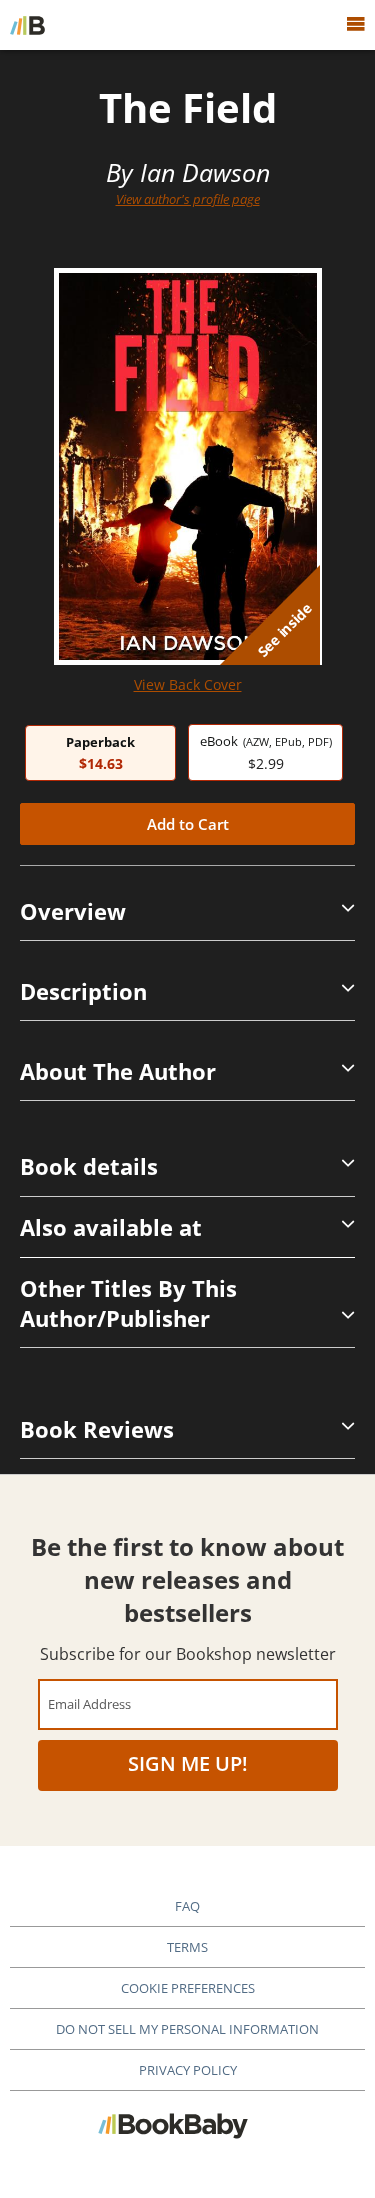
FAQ (187, 1906)
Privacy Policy (188, 2070)
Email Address (89, 1703)
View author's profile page (188, 199)
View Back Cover (188, 684)
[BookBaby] (27, 25)
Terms (187, 1947)
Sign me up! (188, 1763)
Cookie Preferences (188, 1988)
